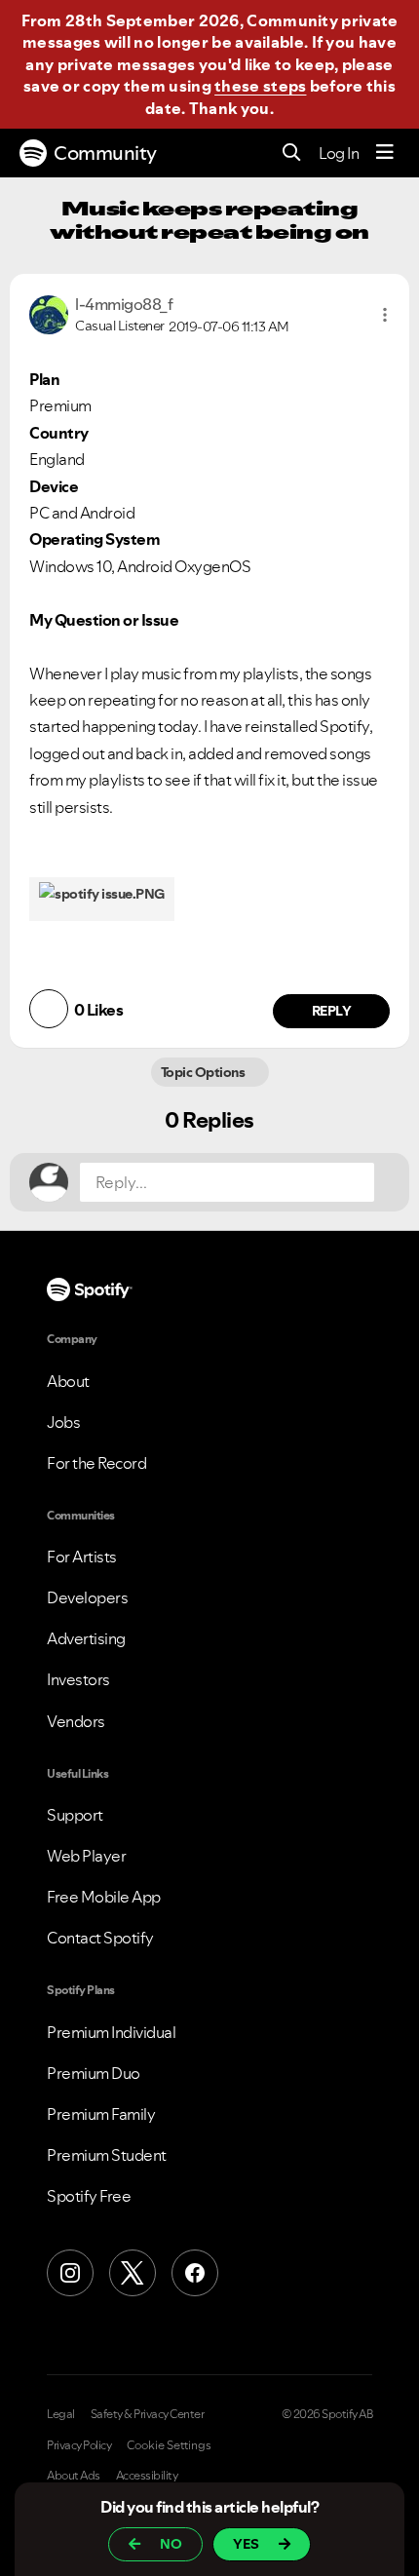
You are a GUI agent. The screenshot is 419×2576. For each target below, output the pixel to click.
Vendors (76, 1721)
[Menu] (385, 153)
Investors (78, 1679)
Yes (246, 2544)
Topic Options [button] (204, 1072)
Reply (332, 1011)
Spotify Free (89, 2196)
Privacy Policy (79, 2445)
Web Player (86, 1856)
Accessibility (147, 2476)
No (171, 2544)
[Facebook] (195, 2273)
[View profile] (49, 313)
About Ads (74, 2476)
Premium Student (107, 2155)
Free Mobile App (104, 1897)
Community (105, 153)
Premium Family (101, 2114)
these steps (260, 86)
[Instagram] (70, 2273)
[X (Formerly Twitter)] (133, 2273)
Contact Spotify (100, 1938)
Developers (87, 1597)
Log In (339, 153)
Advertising (86, 1638)
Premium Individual (111, 2032)
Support (75, 1815)
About (68, 1381)
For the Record (96, 1463)
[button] (385, 315)
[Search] (292, 154)
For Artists (82, 1557)
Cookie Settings (169, 2445)
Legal (61, 2414)
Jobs (63, 1422)
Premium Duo (94, 2073)
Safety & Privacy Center (148, 2414)
